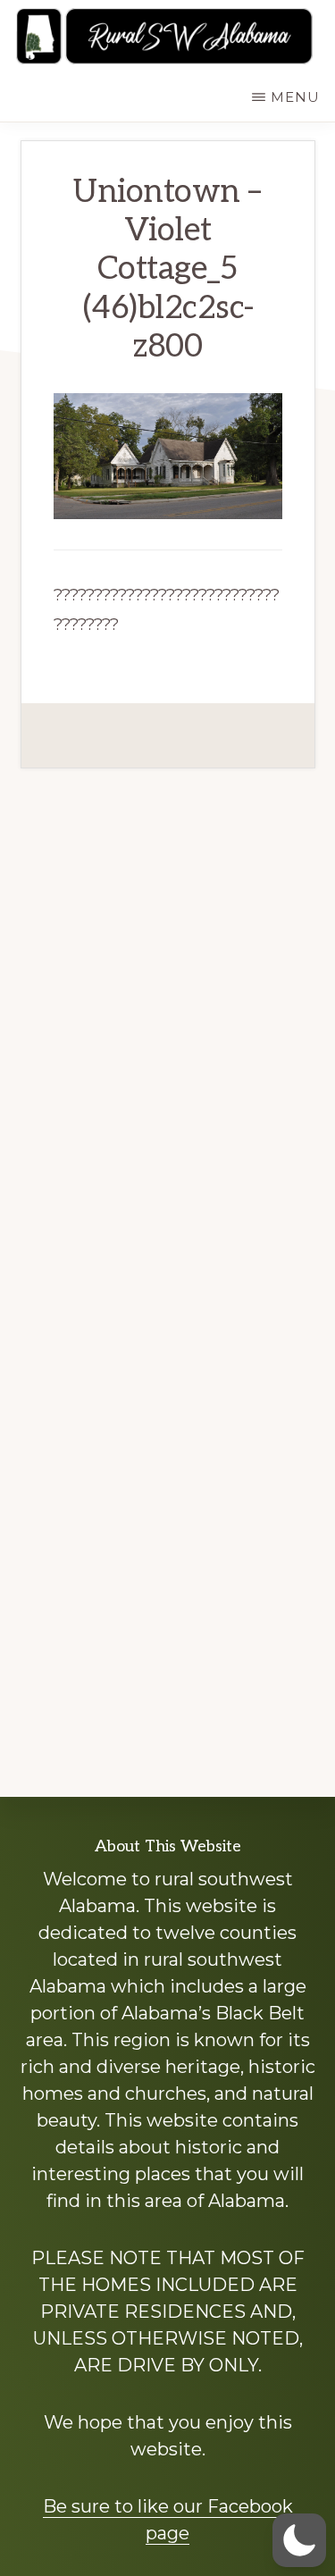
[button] (299, 2540)
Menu (295, 97)
